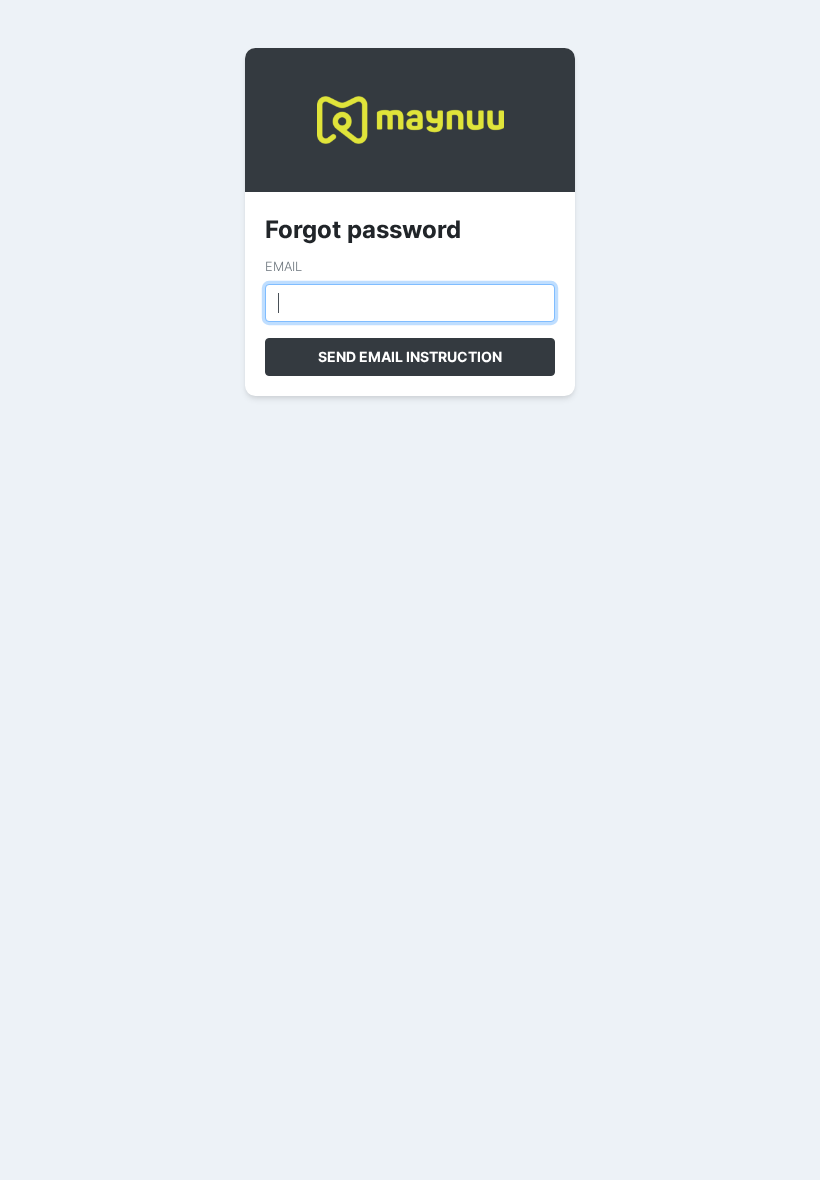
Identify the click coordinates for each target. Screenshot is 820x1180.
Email (283, 266)
